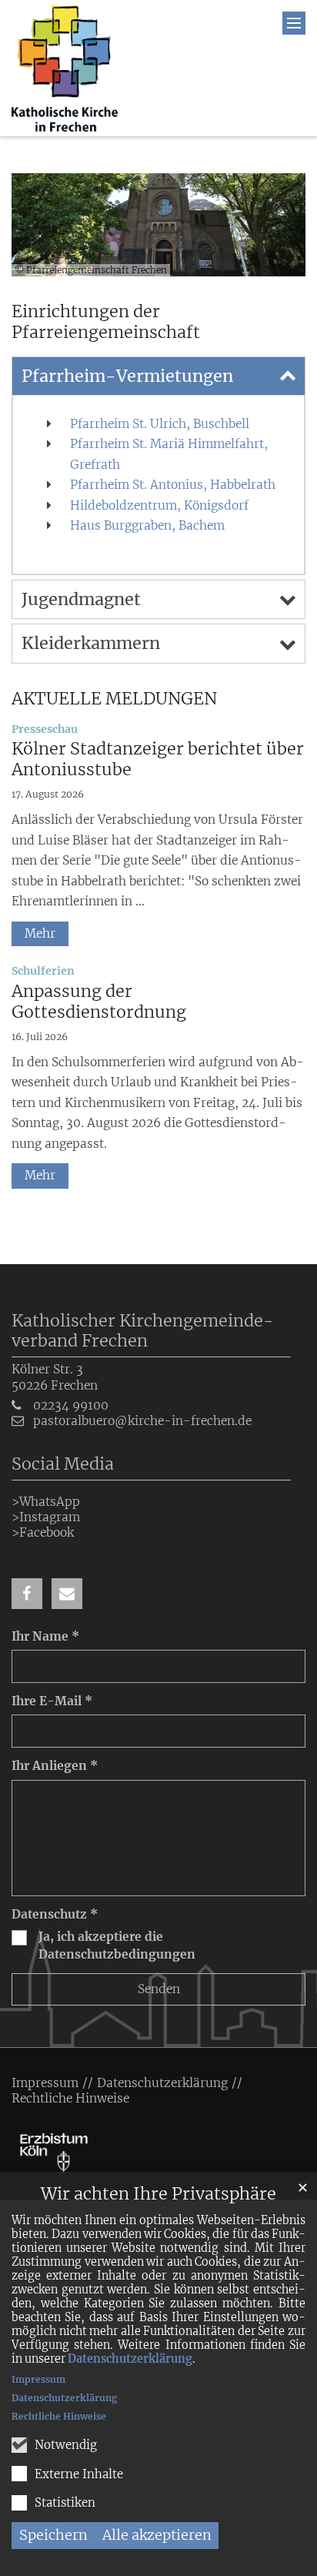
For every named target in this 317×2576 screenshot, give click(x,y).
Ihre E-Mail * (52, 1701)
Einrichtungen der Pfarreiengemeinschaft (106, 322)
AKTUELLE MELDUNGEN (114, 699)
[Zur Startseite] (65, 68)
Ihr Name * (45, 1636)
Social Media (63, 1464)
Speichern (53, 2535)
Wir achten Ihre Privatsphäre (158, 2194)
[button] (27, 1594)
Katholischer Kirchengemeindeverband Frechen (143, 1331)
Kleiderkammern (91, 643)
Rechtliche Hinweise (59, 2416)
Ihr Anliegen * (55, 1766)
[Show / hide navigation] (294, 23)
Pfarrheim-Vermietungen (127, 376)
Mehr (40, 933)
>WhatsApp (46, 1502)
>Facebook (43, 1532)
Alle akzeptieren (157, 2535)
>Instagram (46, 1517)
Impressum (38, 2379)
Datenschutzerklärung (130, 2359)
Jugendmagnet (81, 599)
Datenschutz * (55, 1914)
